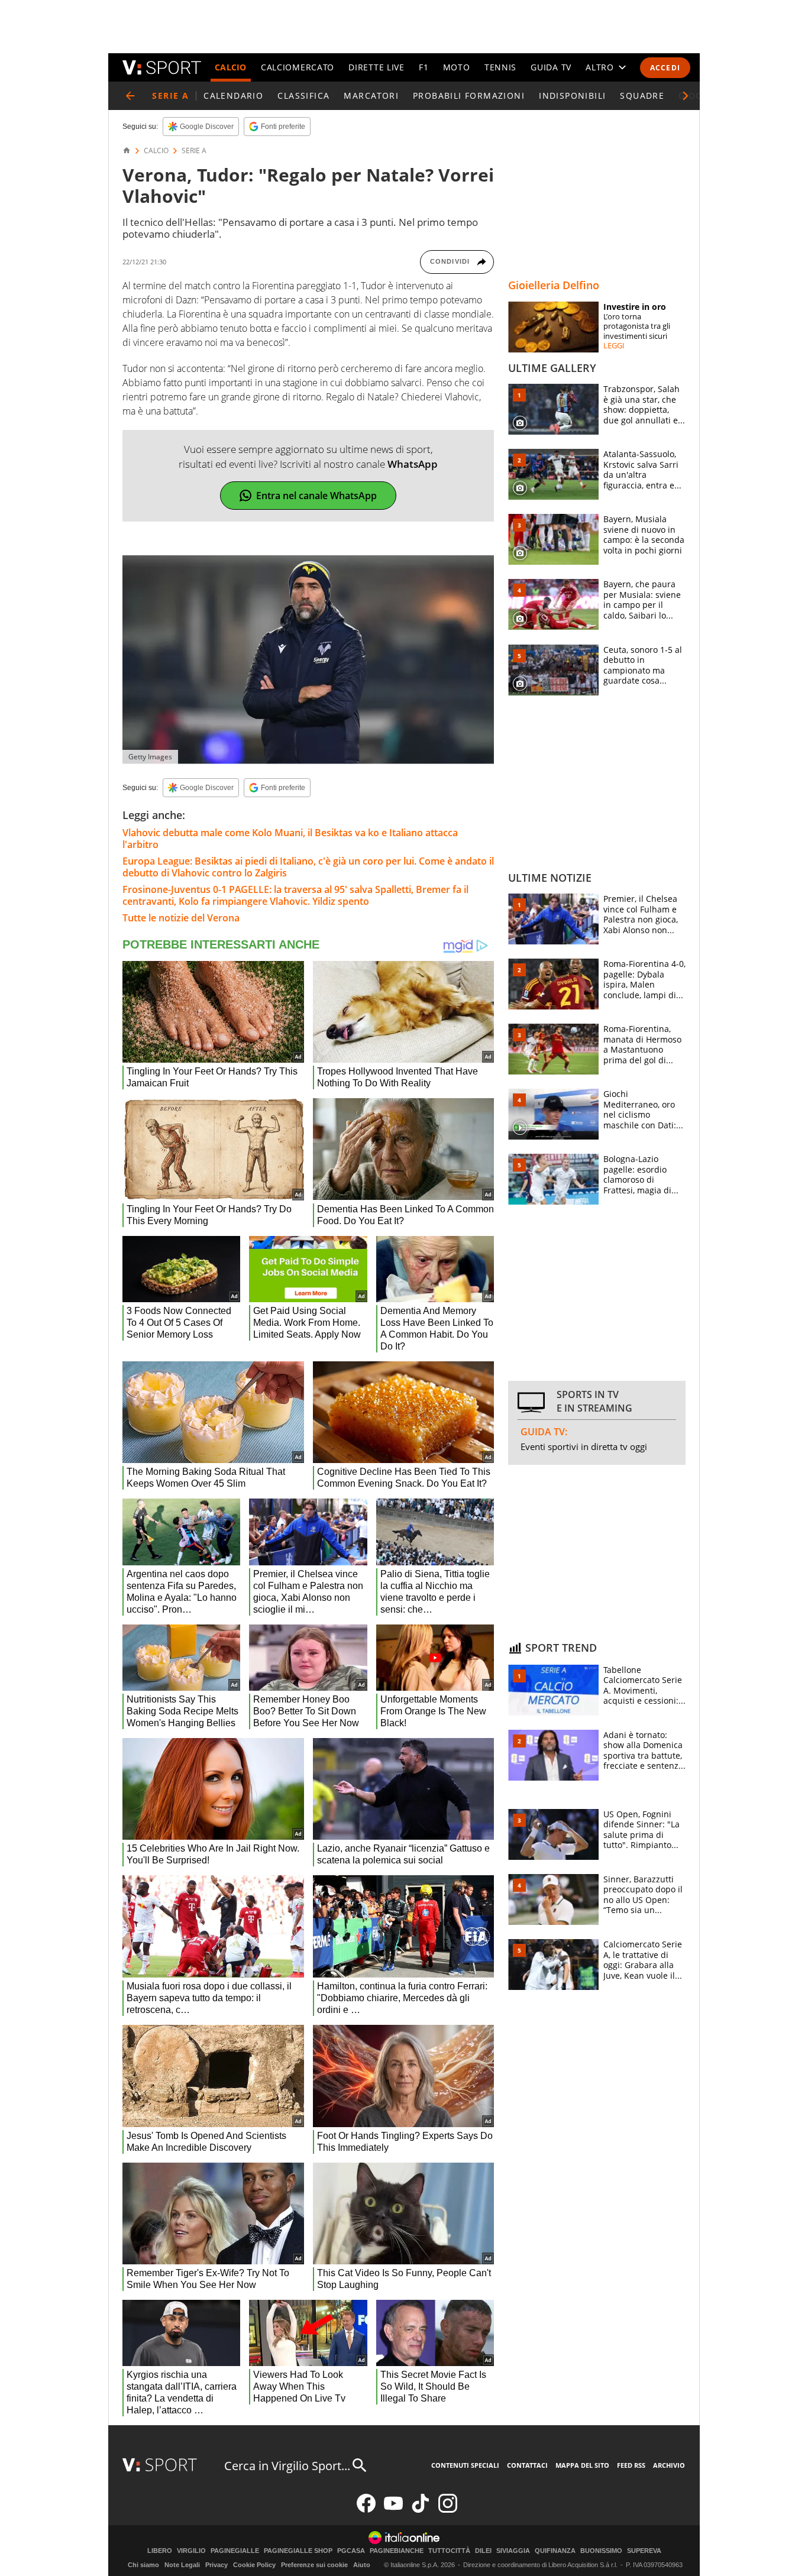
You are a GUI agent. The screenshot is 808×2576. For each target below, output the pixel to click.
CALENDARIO (233, 96)
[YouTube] (393, 2510)
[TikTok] (421, 2510)
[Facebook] (366, 2510)
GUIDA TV (551, 67)
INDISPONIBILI (572, 96)
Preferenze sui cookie (314, 2565)
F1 (424, 67)
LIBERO (160, 2551)
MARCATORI (371, 96)
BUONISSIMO (601, 2551)
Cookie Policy (254, 2565)
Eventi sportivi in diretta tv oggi (584, 1446)
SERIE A (194, 151)
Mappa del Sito (582, 2465)
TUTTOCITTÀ (449, 2551)
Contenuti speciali (465, 2465)
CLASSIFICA (303, 96)
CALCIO (231, 67)
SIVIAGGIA (513, 2551)
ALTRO (600, 67)
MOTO (457, 67)
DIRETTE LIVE (376, 67)
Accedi (665, 68)
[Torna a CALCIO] (130, 96)
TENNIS (500, 67)
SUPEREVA (644, 2551)
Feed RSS (631, 2465)
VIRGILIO (191, 2551)
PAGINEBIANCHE (397, 2551)
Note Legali (182, 2565)
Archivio (669, 2465)
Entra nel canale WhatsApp (316, 496)
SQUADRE (642, 96)
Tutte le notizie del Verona (181, 918)
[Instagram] (448, 2510)
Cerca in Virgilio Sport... (287, 2466)
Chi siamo (143, 2565)
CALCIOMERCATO (298, 67)
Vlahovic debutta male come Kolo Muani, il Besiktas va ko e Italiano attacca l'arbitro (290, 839)
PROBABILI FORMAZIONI (469, 96)
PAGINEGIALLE (235, 2551)
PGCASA (351, 2551)
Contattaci (527, 2465)
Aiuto (362, 2565)
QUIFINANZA (555, 2551)
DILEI (483, 2551)
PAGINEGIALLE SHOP (298, 2551)
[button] (686, 96)
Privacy (216, 2565)
